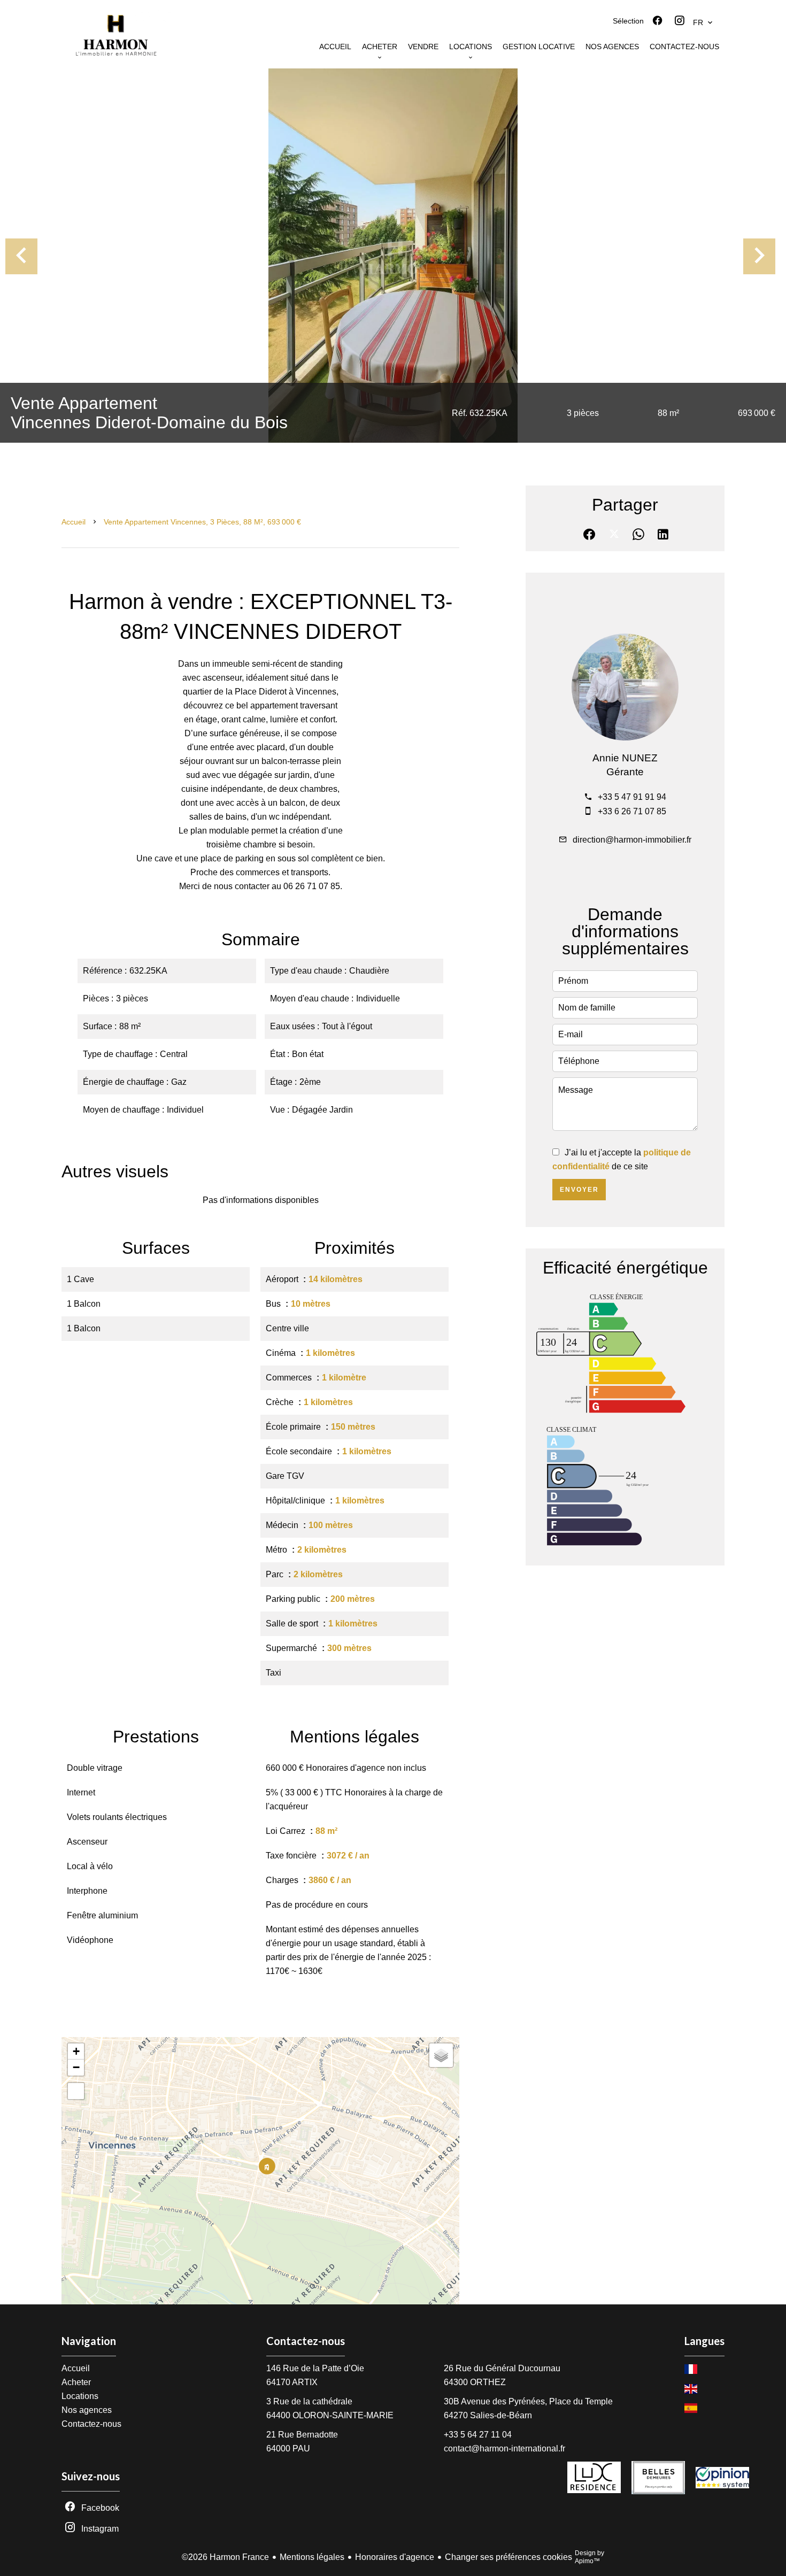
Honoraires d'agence (395, 2557)
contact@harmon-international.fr (504, 2448)
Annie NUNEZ (625, 758)
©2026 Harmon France (225, 2557)
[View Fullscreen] (76, 2091)
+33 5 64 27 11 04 (478, 2435)
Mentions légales (312, 2557)
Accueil (74, 522)
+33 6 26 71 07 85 (632, 811)
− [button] (76, 2067)
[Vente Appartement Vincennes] (393, 256)
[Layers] (441, 2055)
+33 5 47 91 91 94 (632, 797)
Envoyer (579, 1190)
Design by (589, 2557)
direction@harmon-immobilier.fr (632, 840)
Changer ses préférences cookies (508, 2557)
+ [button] (76, 2051)
